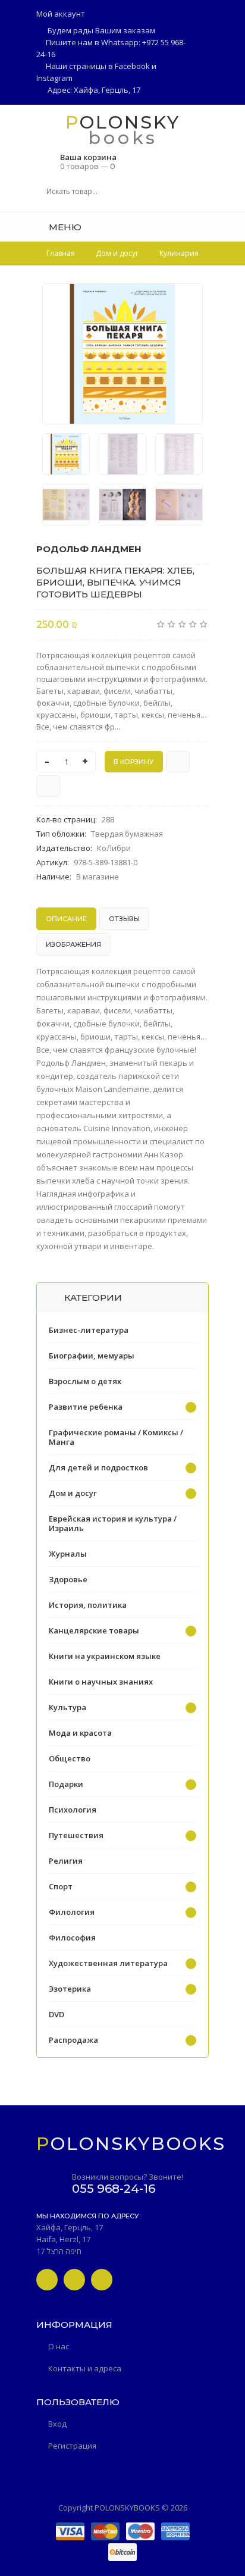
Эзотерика (70, 1989)
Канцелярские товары (94, 1630)
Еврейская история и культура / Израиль (113, 1523)
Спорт (61, 1886)
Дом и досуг (73, 1493)
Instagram (54, 78)
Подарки (66, 1784)
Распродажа (73, 2040)
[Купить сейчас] (178, 762)
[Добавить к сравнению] (48, 786)
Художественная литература (108, 1963)
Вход (57, 2424)
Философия (72, 1938)
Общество (70, 1758)
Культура (67, 1707)
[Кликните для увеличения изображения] (122, 354)
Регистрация (72, 2446)
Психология (73, 1810)
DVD (56, 2014)
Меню (64, 227)
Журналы (68, 1554)
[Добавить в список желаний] (187, 300)
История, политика (88, 1605)
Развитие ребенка (86, 1407)
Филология (72, 1912)
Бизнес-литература (89, 1330)
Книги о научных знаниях (101, 1682)
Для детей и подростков (98, 1467)
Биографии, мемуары (92, 1356)
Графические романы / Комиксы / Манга (116, 1437)
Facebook (132, 66)
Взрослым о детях (85, 1381)
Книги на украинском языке (105, 1656)
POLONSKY (123, 122)
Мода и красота (80, 1733)
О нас (59, 2346)
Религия (66, 1861)
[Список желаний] (205, 227)
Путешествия (76, 1835)
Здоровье (68, 1579)
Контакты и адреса (85, 2368)
